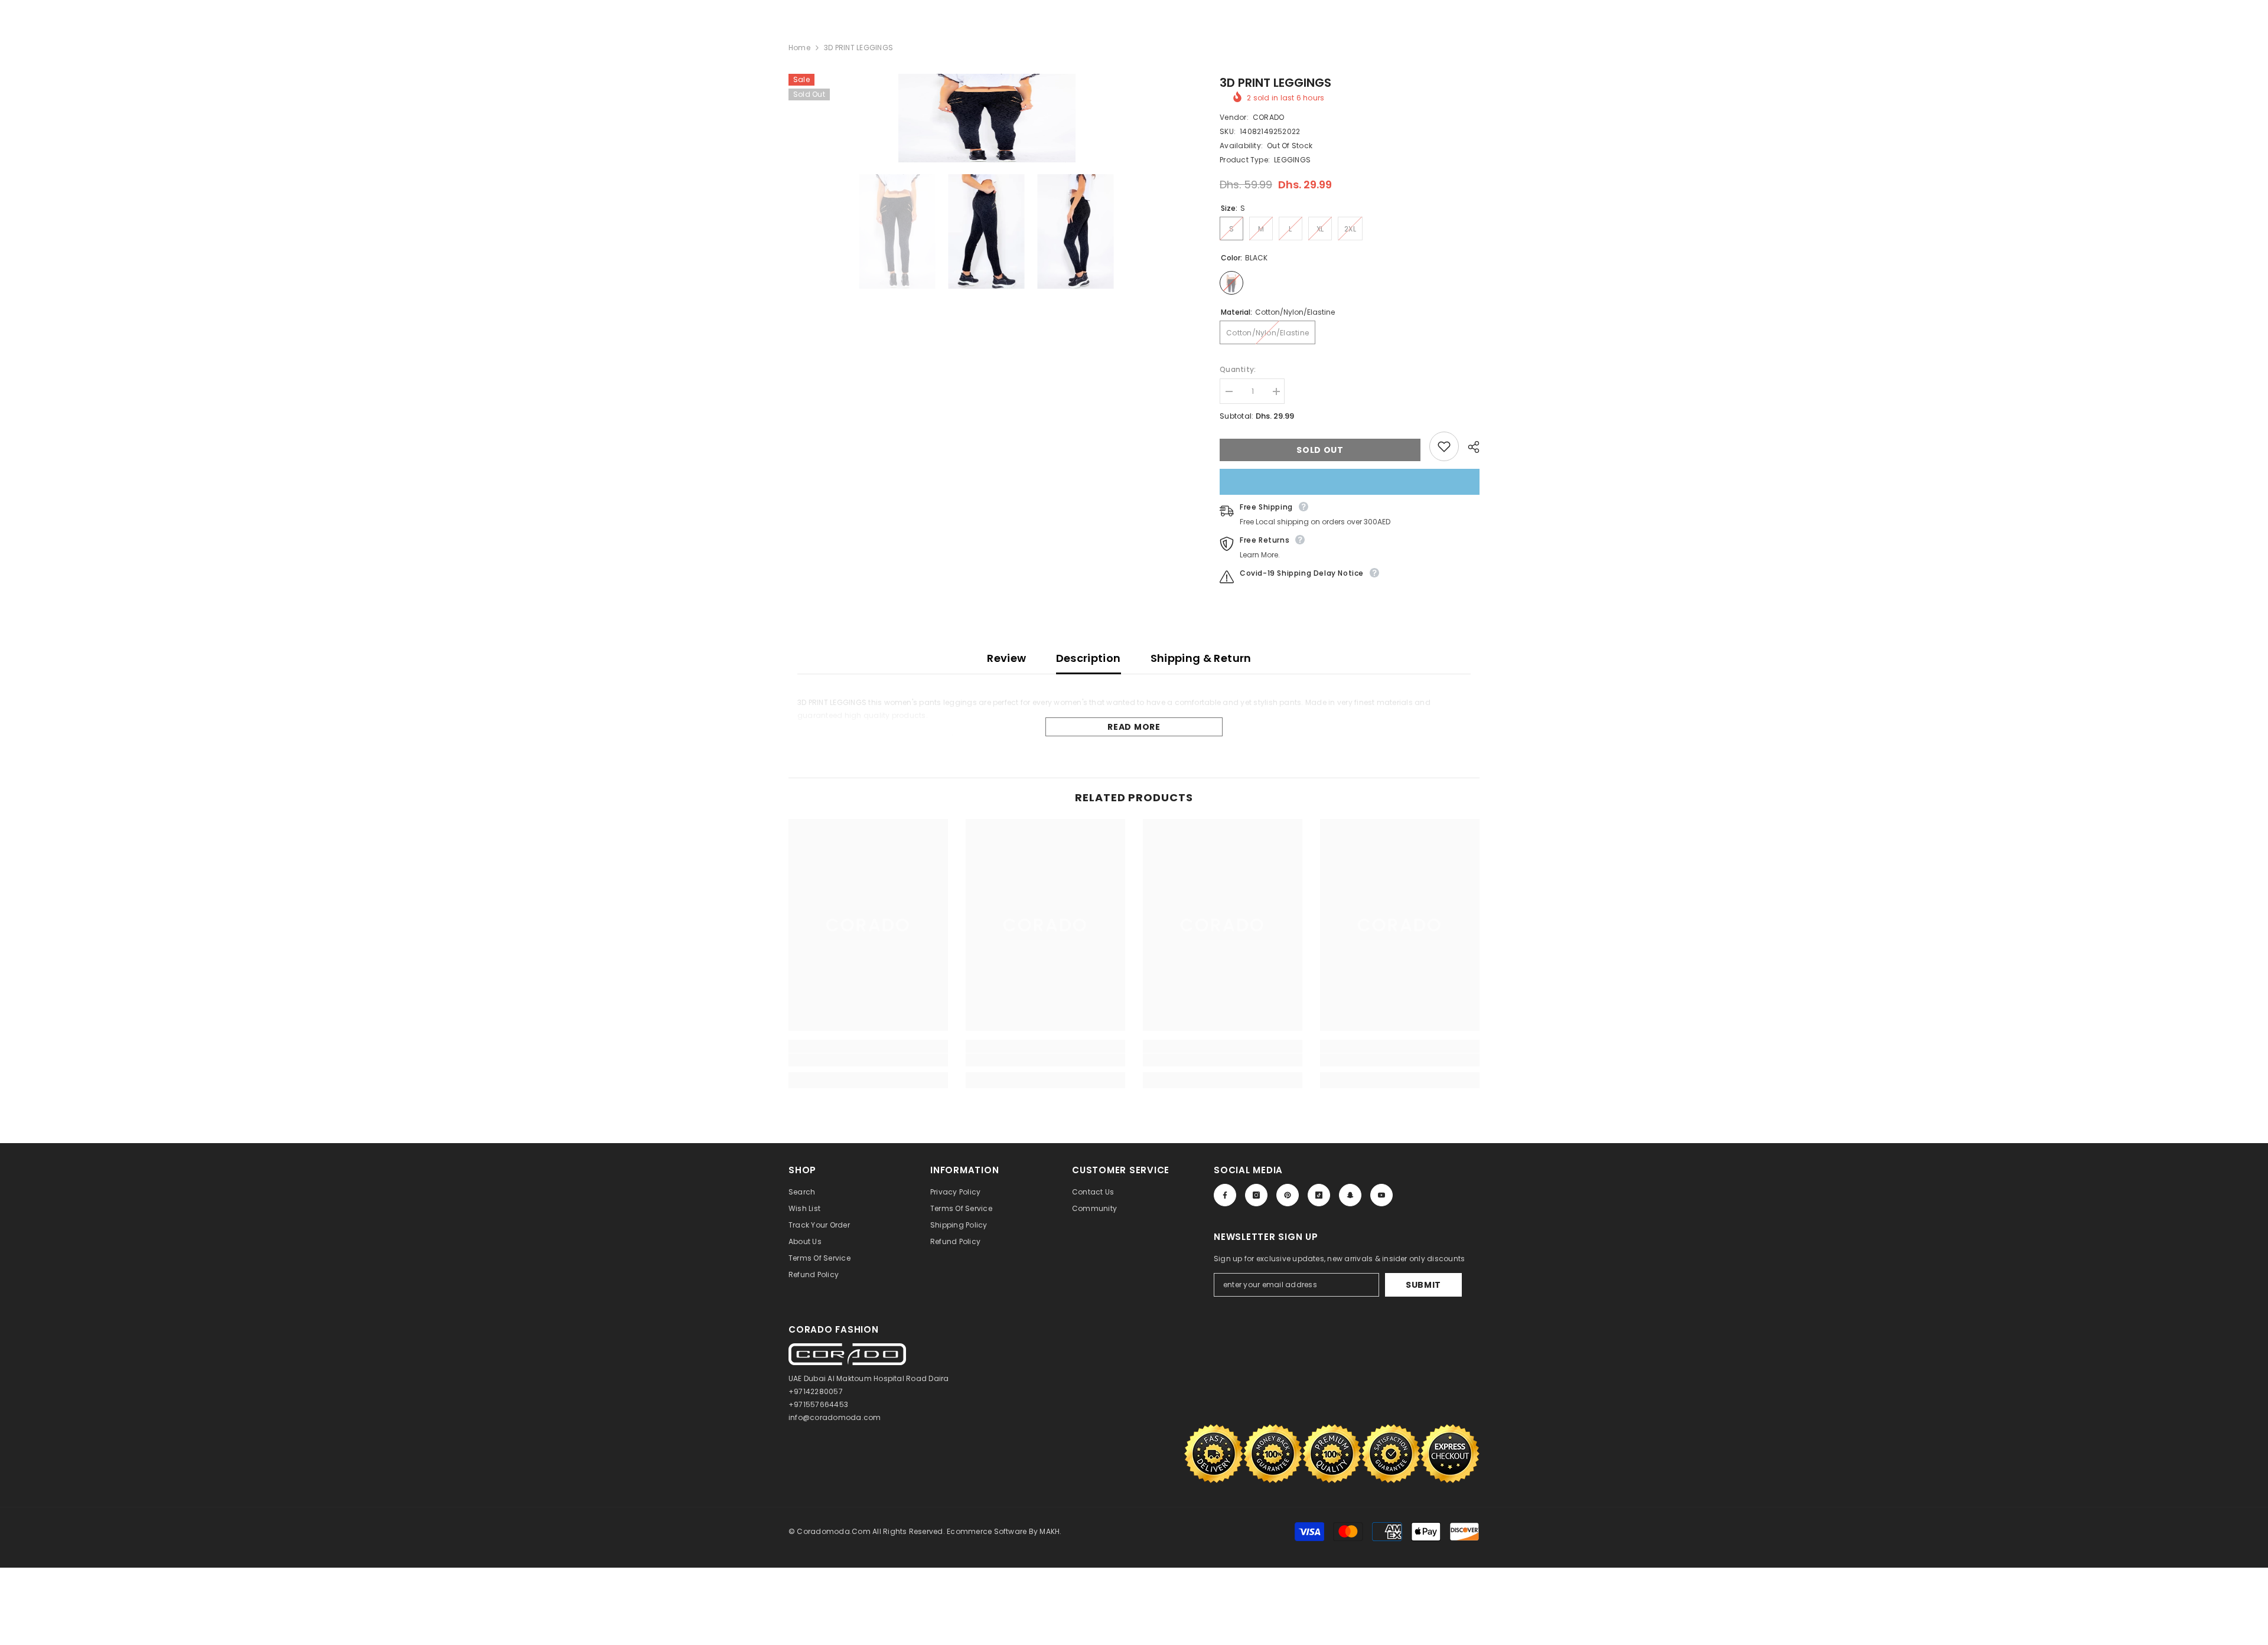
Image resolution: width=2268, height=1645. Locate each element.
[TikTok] (1319, 1195)
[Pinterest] (1288, 1195)
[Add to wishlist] (1444, 446)
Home (799, 48)
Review (1006, 658)
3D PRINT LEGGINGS (1275, 83)
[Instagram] (1256, 1195)
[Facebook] (1225, 1195)
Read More (1134, 727)
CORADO (1268, 117)
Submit (1423, 1285)
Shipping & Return (1201, 658)
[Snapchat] (1350, 1195)
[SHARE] (1469, 447)
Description (1089, 658)
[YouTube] (1381, 1195)
